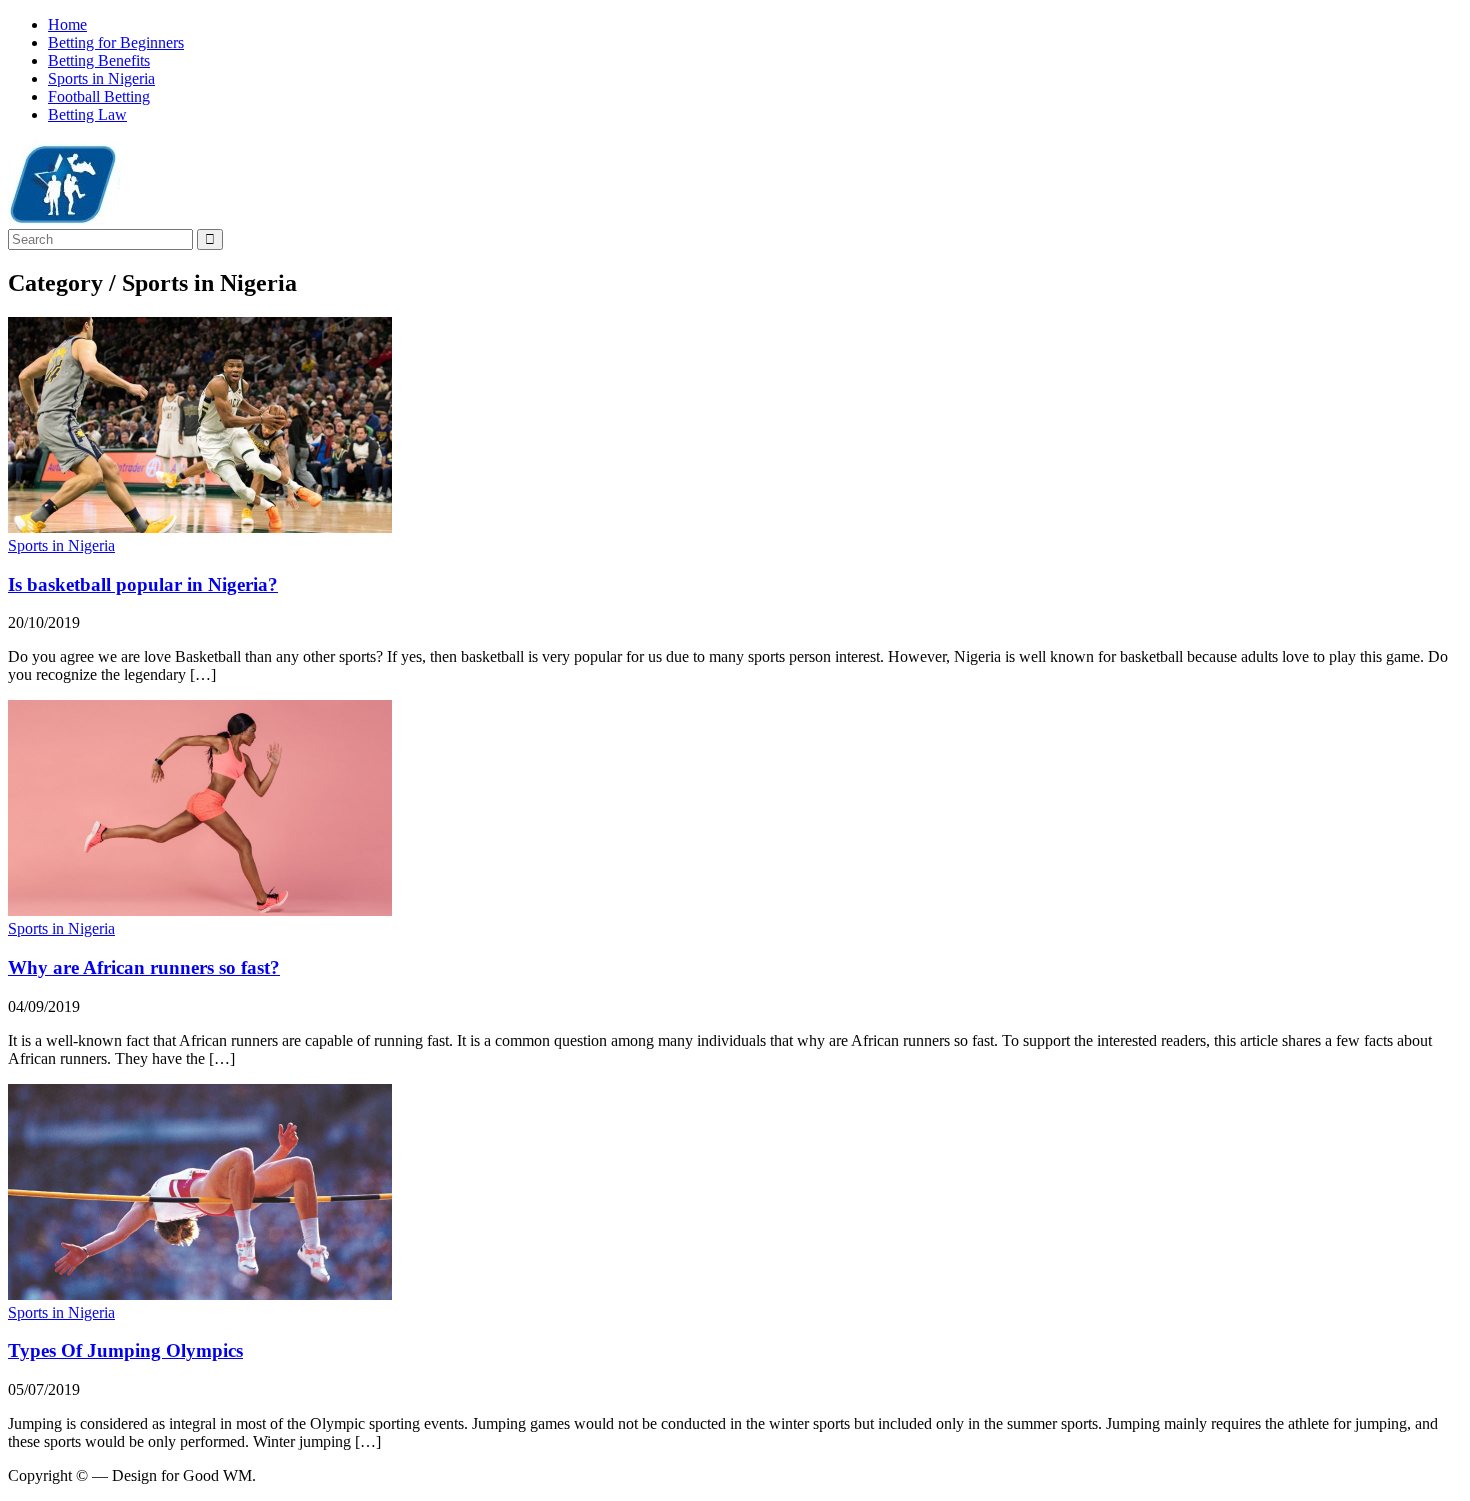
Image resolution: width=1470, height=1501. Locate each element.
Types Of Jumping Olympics (125, 1350)
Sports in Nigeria (101, 78)
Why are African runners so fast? (144, 967)
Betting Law (87, 114)
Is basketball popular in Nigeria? (143, 584)
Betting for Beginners (116, 42)
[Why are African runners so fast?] (200, 910)
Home (67, 24)
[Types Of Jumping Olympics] (200, 1294)
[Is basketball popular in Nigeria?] (200, 527)
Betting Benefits (99, 60)
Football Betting (99, 96)
